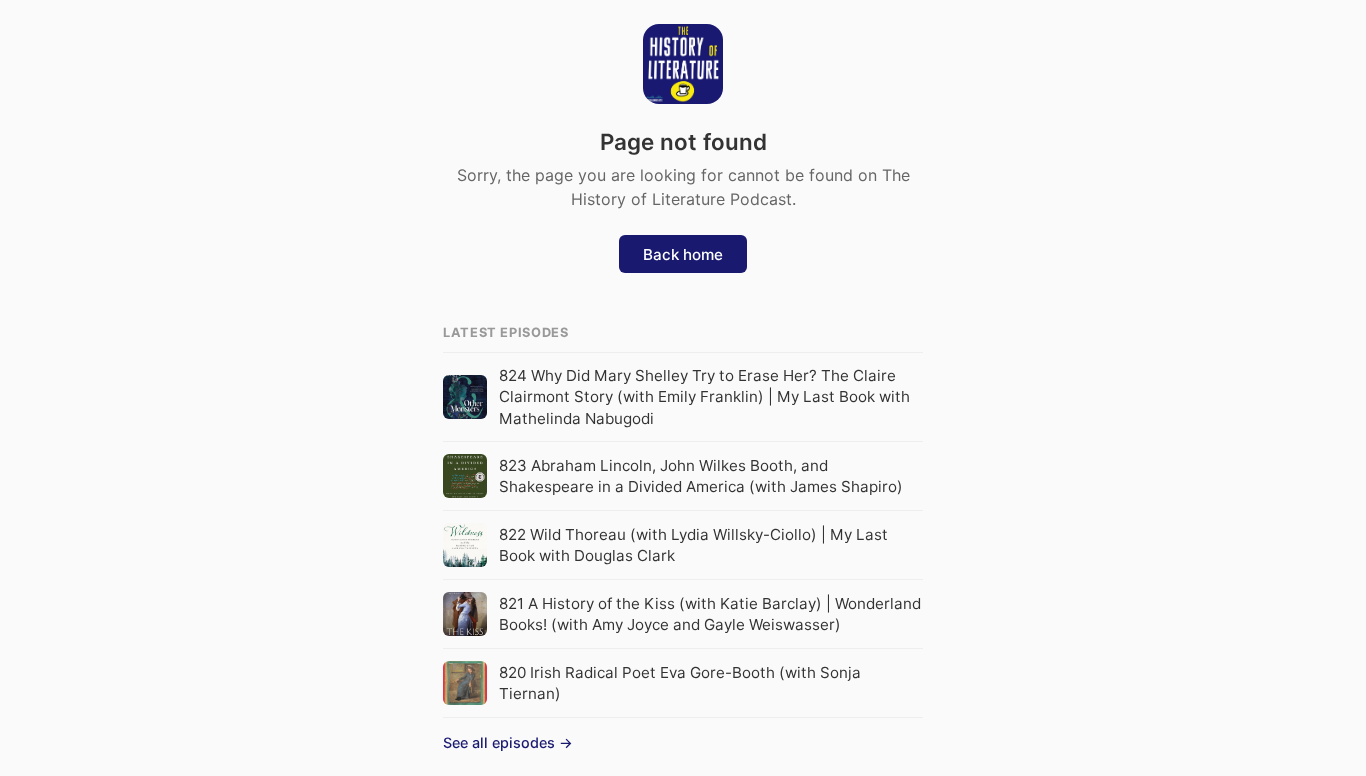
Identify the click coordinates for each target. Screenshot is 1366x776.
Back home (683, 254)
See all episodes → (508, 742)
